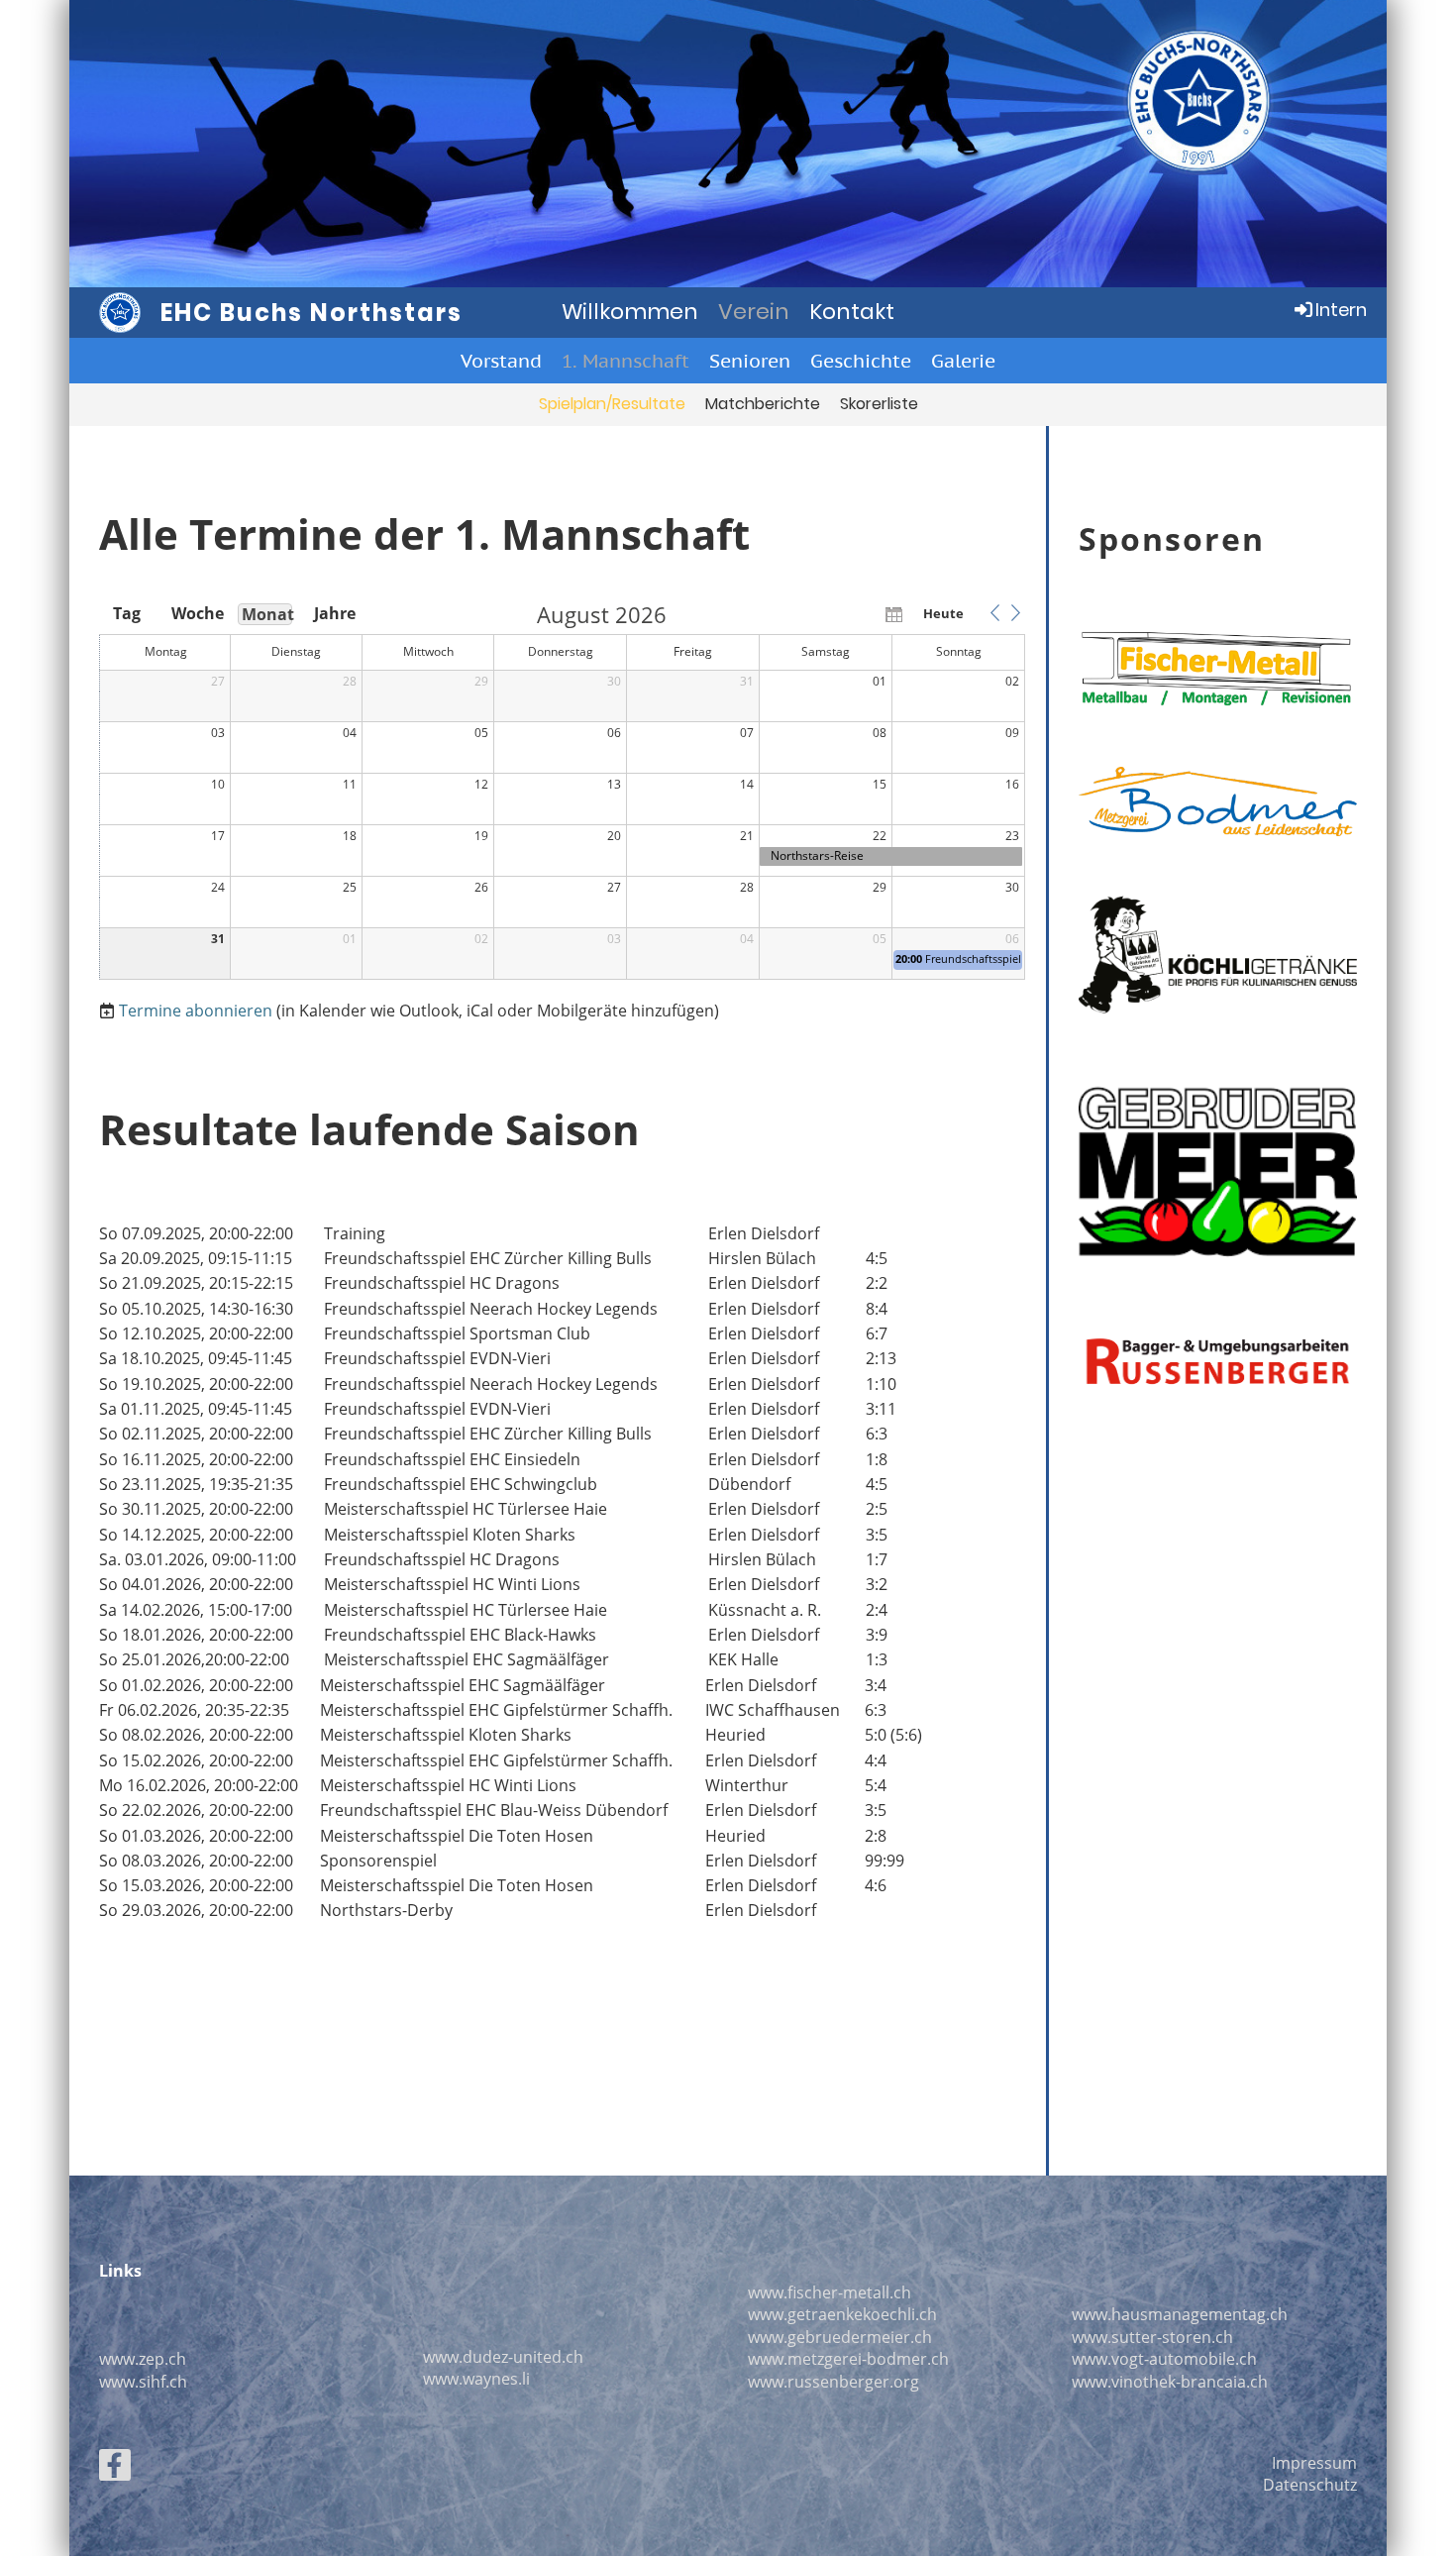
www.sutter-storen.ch (1152, 2337)
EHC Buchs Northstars (312, 313)
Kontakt (852, 312)
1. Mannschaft (625, 361)
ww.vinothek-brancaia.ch (1176, 2382)
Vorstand (501, 361)
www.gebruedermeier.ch (840, 2337)
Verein (754, 312)
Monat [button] (267, 614)
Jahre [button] (335, 613)
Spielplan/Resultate (612, 404)
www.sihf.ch (143, 2382)
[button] (994, 613)
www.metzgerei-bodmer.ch (848, 2359)
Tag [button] (127, 613)
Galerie (963, 361)
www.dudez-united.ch (503, 2357)
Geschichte (861, 361)
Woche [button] (196, 613)
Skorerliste (879, 404)
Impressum (1314, 2463)
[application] (562, 792)
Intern (1341, 310)
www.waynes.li (476, 2379)
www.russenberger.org (833, 2382)
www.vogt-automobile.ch (1164, 2359)
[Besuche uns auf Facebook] (115, 2468)
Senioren (750, 361)
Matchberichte (763, 404)
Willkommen (630, 312)
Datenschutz (1310, 2485)
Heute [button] (943, 613)
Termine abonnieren (196, 1011)
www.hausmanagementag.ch (1180, 2314)
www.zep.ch (143, 2359)
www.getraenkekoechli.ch (842, 2314)
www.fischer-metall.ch (830, 2292)
